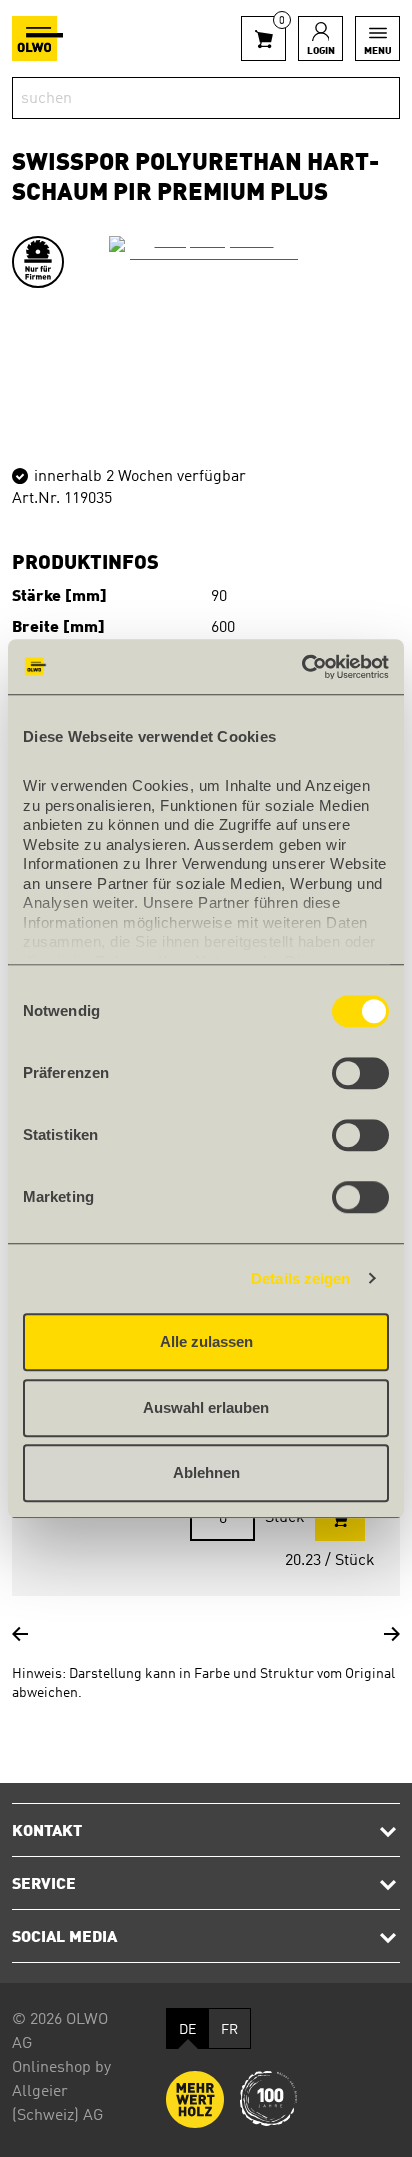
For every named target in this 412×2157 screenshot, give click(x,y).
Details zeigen (300, 1278)
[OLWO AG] (37, 38)
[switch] (360, 1073)
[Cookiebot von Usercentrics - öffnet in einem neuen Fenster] (301, 667)
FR (229, 2030)
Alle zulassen (206, 1341)
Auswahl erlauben (206, 1407)
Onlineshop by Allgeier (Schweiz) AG (61, 2092)
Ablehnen (206, 1472)
